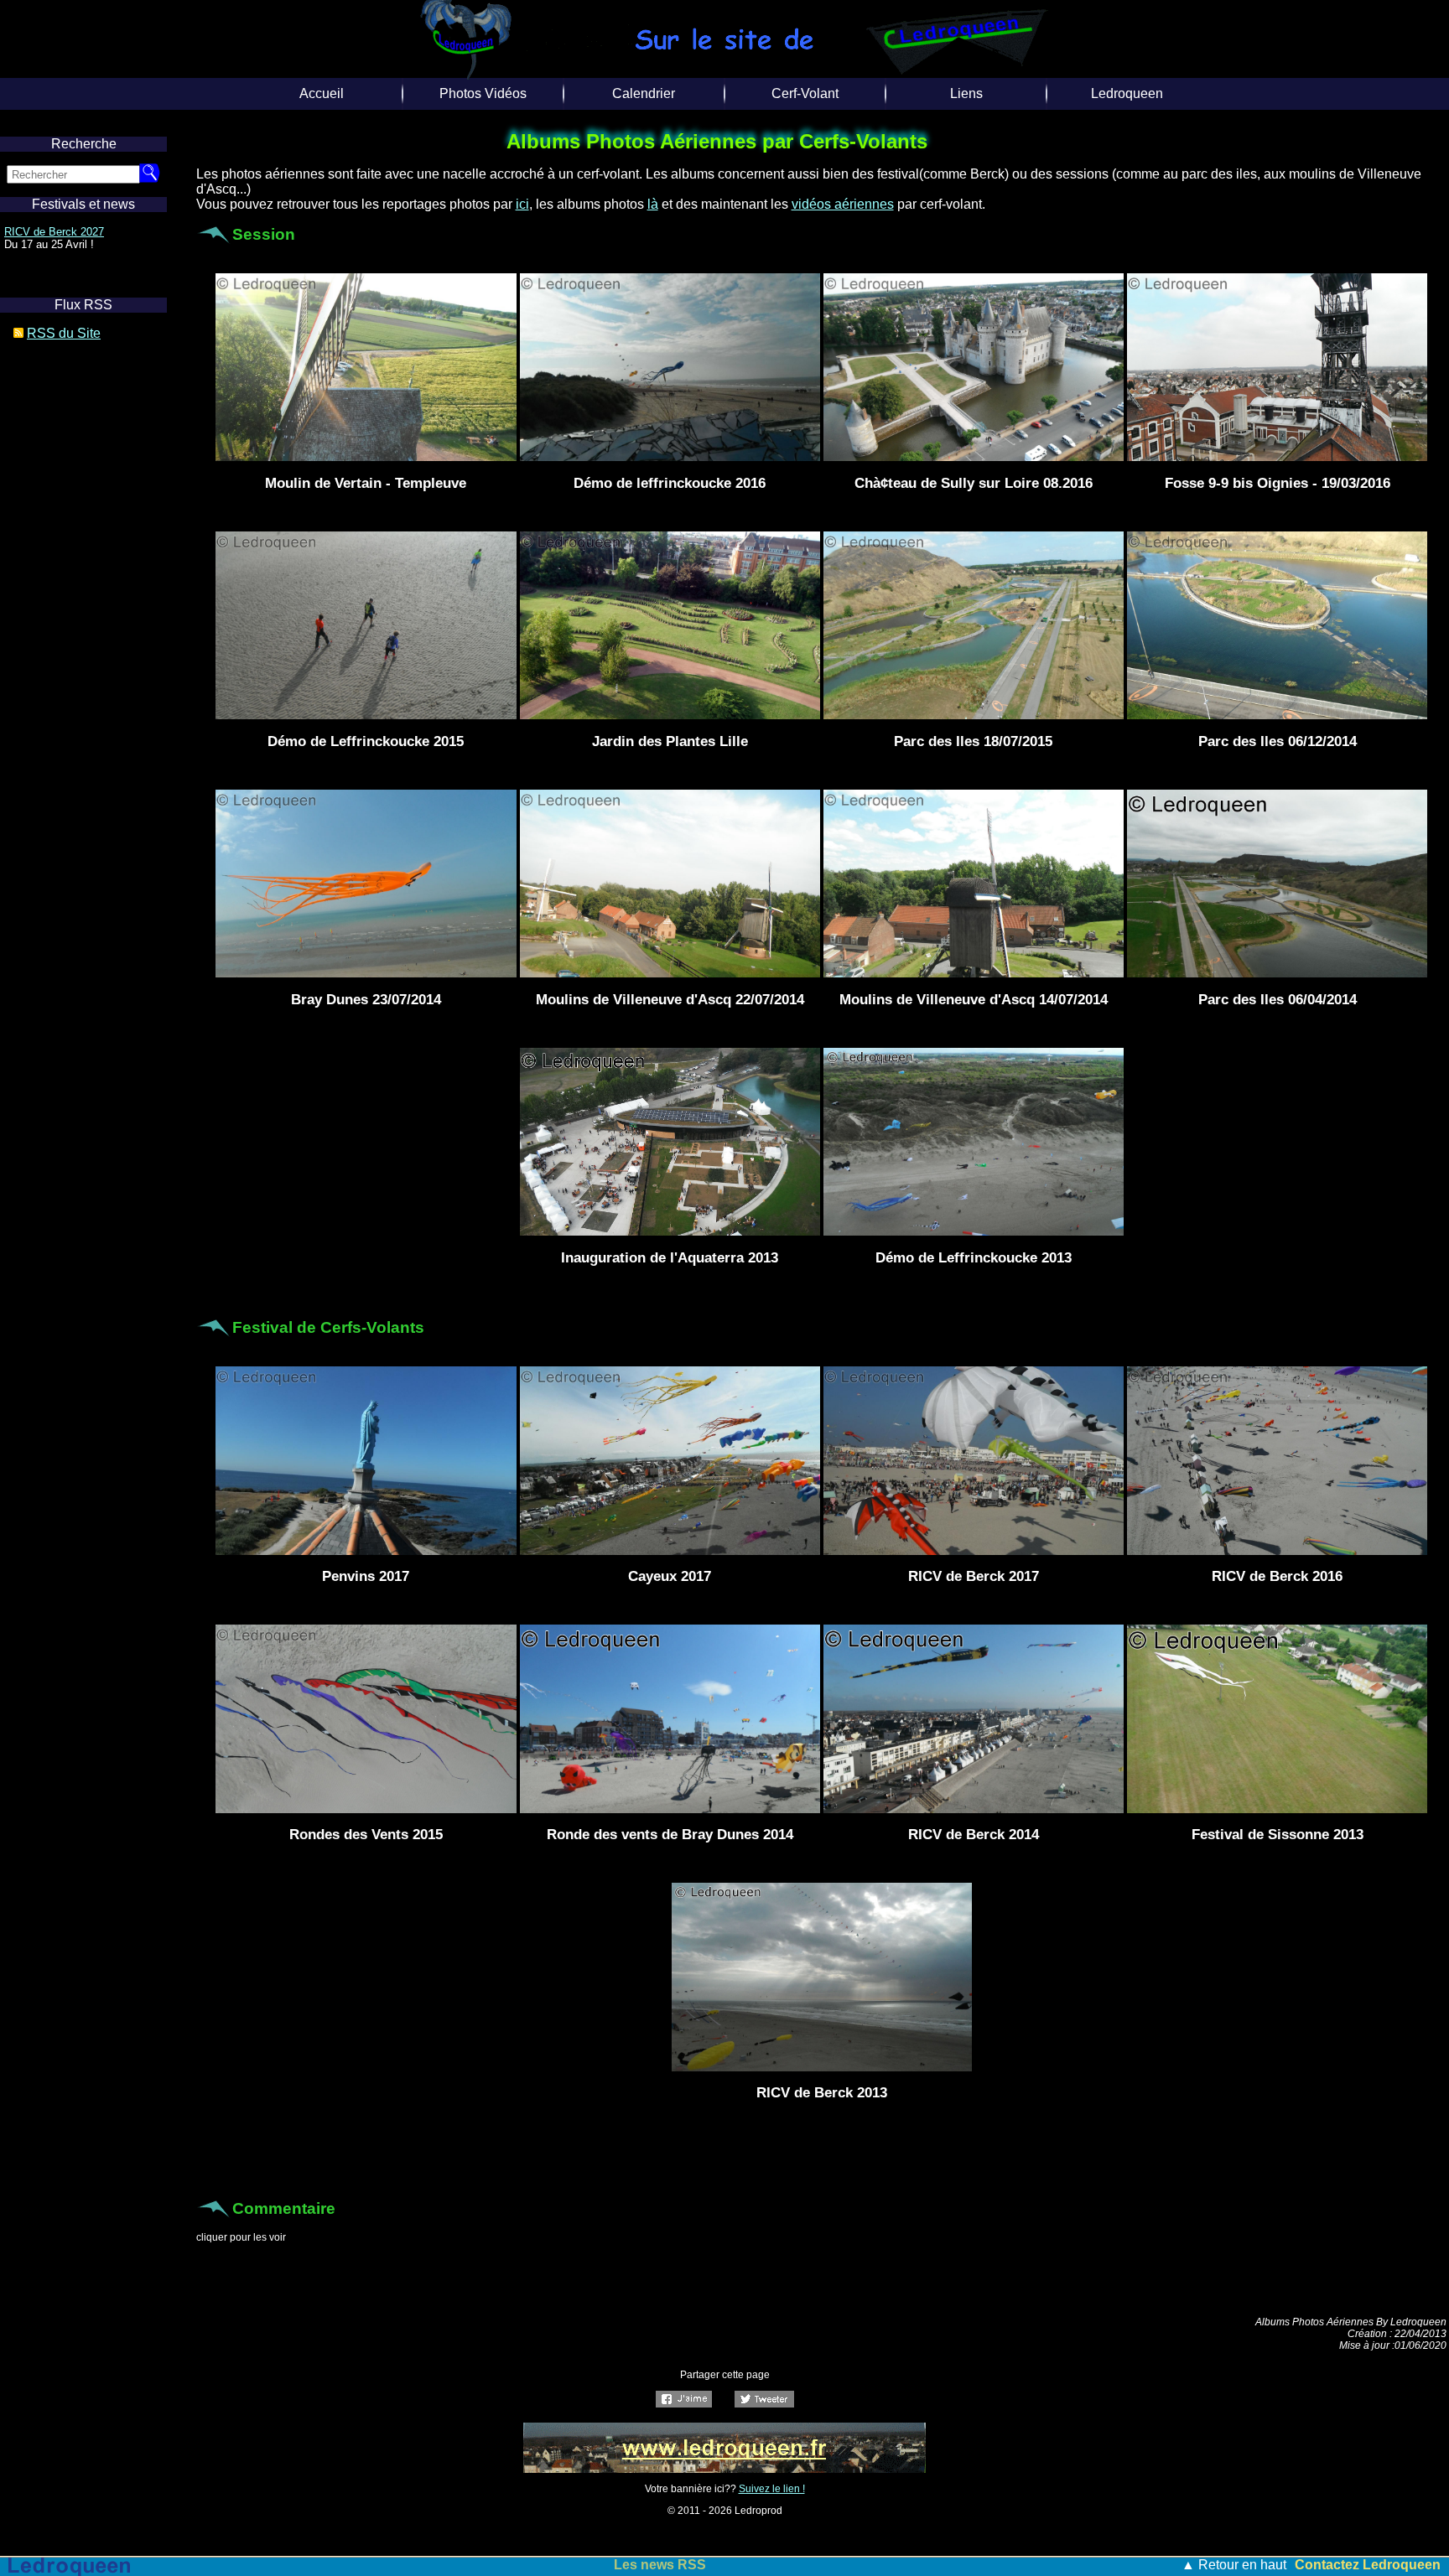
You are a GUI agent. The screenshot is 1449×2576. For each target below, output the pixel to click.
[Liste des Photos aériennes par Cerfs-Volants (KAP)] (724, 2468)
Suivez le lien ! (772, 2489)
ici (522, 204)
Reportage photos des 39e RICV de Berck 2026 (660, 2565)
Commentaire (284, 2208)
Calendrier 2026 (42, 232)
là (653, 204)
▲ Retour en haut (1234, 2565)
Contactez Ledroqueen (1368, 2565)
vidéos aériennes (843, 204)
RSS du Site (64, 333)
